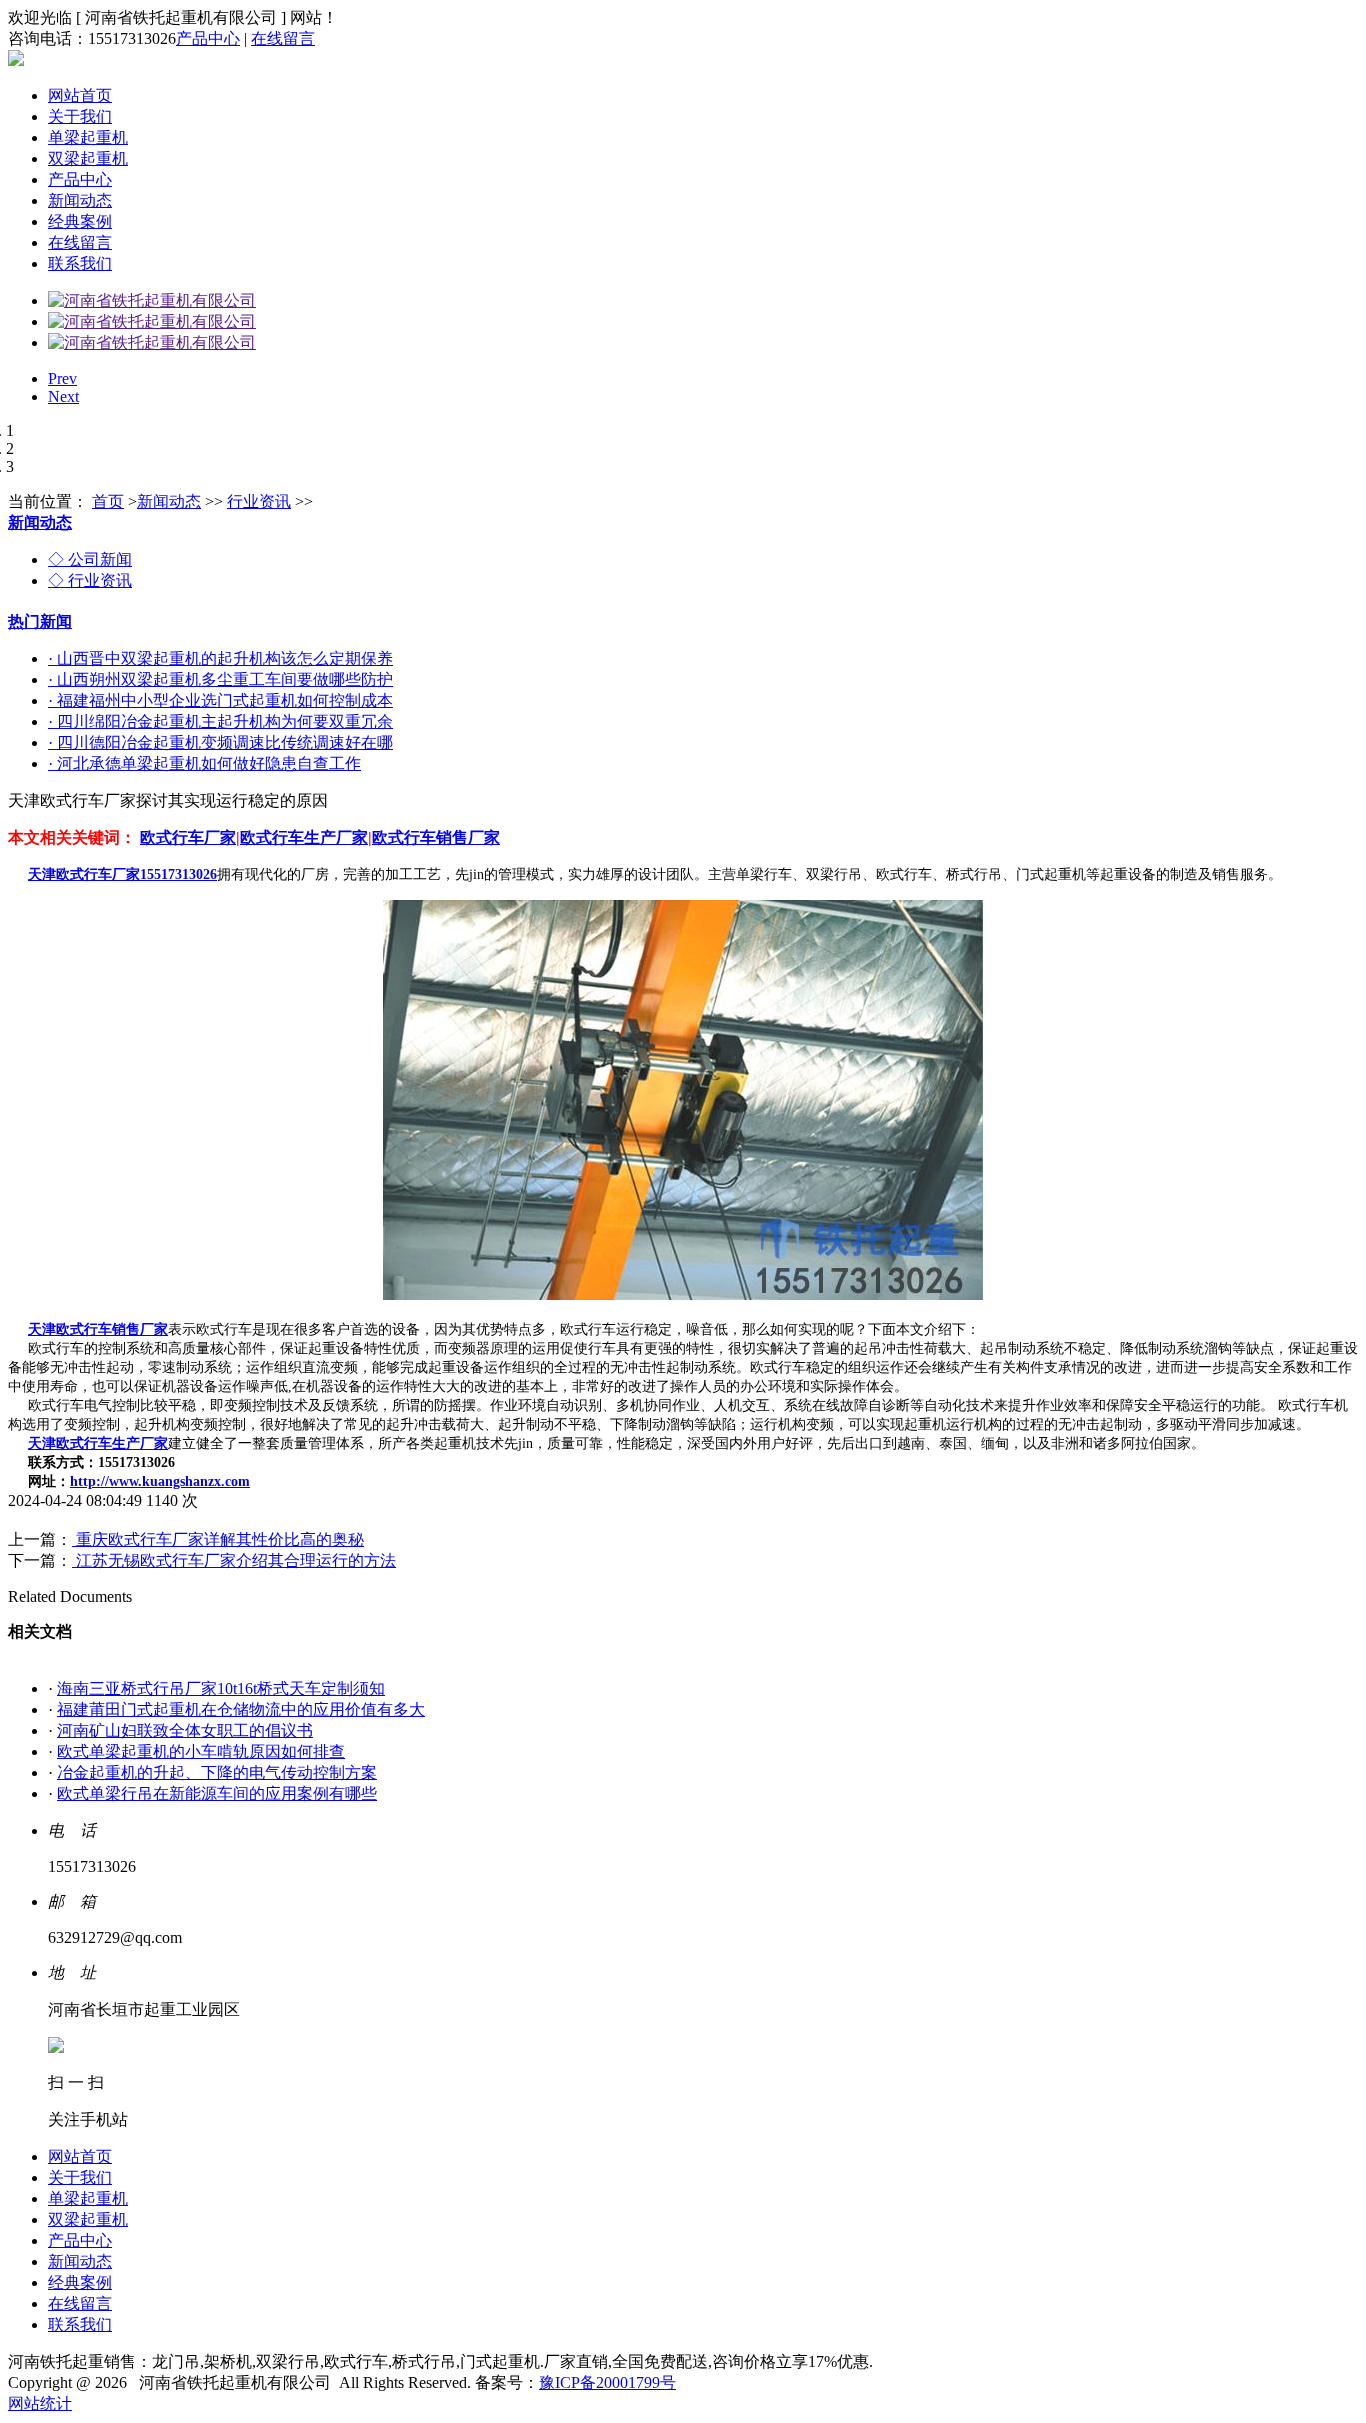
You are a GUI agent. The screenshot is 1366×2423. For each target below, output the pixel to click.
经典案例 (80, 221)
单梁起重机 (88, 137)
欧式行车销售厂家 (436, 837)
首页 (108, 501)
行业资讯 (259, 501)
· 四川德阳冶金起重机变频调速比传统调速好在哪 (220, 742)
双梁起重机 (88, 158)
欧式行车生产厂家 (304, 837)
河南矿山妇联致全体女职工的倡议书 (185, 1730)
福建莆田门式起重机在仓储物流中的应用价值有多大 (241, 1709)
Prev (62, 378)
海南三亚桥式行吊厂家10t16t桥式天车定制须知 (221, 1688)
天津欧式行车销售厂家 (98, 1329)
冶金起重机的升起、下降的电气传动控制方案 (217, 1772)
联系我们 (80, 263)
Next (63, 396)
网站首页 (80, 95)
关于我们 (80, 116)
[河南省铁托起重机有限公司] (152, 300)
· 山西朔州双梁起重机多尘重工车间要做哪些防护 (220, 679)
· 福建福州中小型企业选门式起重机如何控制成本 (220, 700)
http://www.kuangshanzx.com (160, 1481)
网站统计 (40, 2403)
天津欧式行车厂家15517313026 (122, 874)
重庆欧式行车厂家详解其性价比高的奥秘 (218, 1539)
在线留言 (283, 38)
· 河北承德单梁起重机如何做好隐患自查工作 (204, 763)
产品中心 (208, 38)
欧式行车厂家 (188, 837)
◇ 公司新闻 (90, 559)
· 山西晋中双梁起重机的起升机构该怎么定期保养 (220, 658)
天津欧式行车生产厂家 (98, 1443)
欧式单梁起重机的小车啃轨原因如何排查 (201, 1751)
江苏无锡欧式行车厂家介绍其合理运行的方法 (234, 1560)
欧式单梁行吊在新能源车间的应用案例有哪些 (217, 1793)
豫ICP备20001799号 (607, 2382)
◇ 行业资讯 (90, 580)
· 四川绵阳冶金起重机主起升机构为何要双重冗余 (220, 721)
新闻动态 (80, 200)
